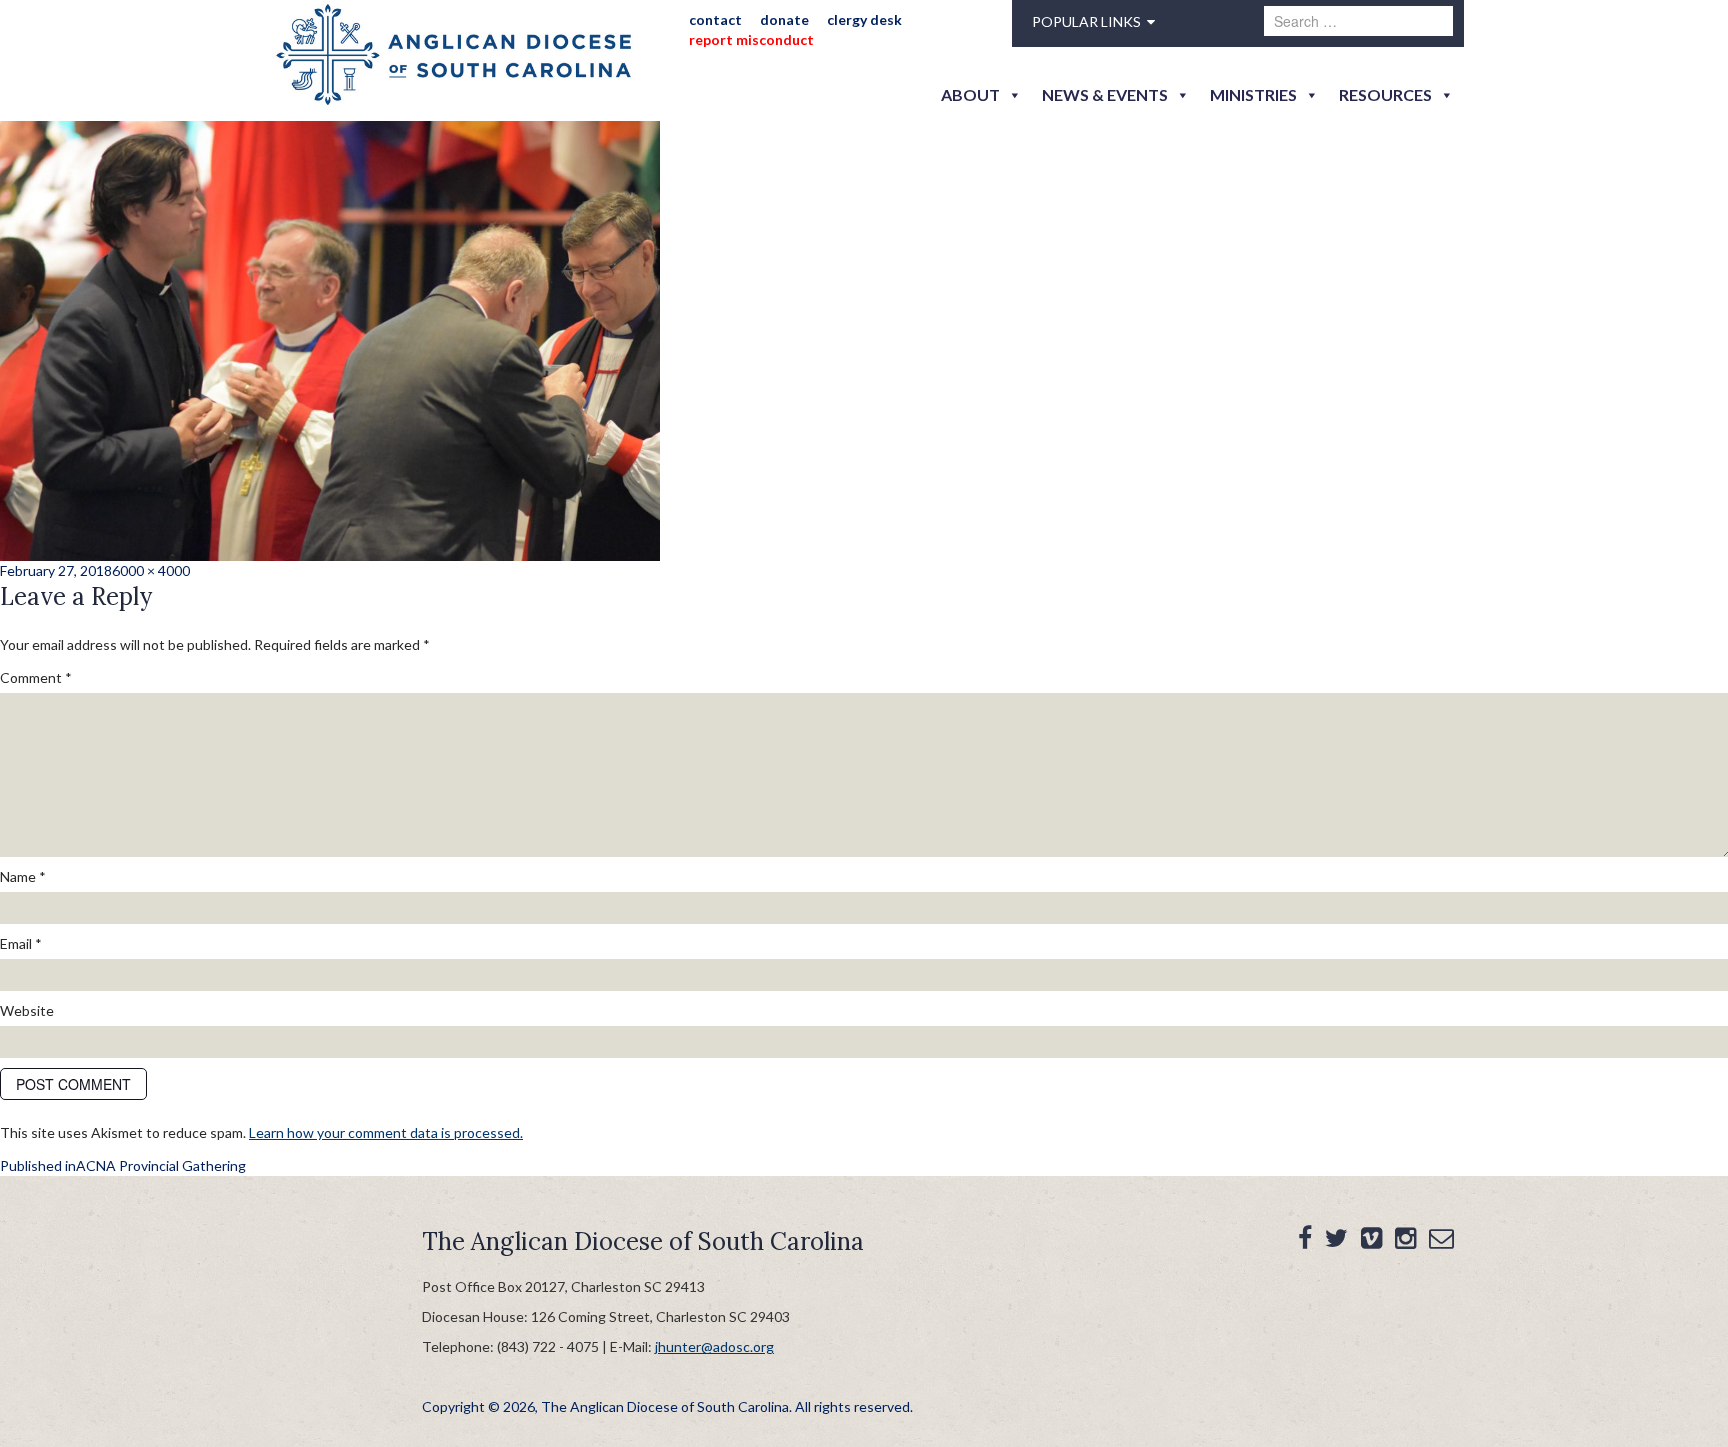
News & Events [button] (1105, 94)
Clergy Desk (864, 19)
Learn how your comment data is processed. (386, 1132)
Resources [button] (1385, 94)
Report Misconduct (751, 39)
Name (23, 876)
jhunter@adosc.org (714, 1346)
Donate (784, 19)
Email (21, 943)
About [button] (970, 94)
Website (27, 1010)
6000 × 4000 (151, 570)
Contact (715, 19)
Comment (36, 677)
